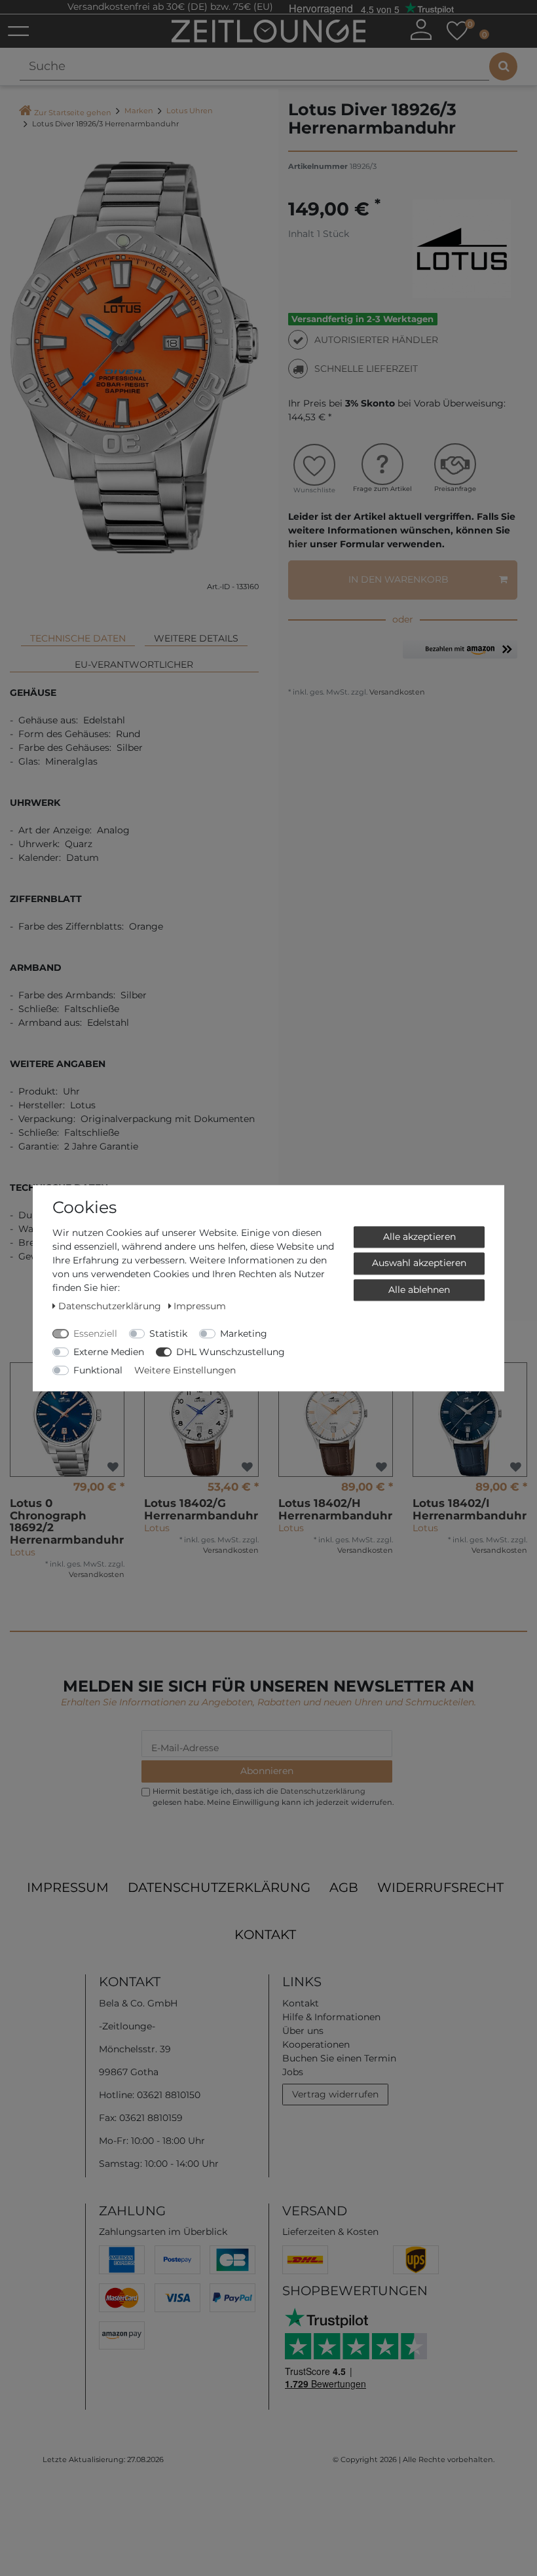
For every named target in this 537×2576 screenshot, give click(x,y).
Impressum (68, 1887)
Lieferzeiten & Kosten (330, 2232)
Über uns (303, 2031)
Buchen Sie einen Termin (339, 2058)
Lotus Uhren (190, 111)
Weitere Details (196, 638)
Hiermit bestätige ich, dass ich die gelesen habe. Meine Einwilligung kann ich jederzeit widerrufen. (273, 1797)
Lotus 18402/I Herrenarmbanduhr (470, 1509)
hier (298, 544)
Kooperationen (316, 2044)
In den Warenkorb (398, 579)
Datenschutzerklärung (219, 1887)
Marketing (244, 1333)
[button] (460, 654)
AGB (344, 1887)
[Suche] (503, 66)
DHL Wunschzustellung (231, 1352)
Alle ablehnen (419, 1290)
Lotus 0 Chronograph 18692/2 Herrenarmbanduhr (67, 1521)
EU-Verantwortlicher (134, 664)
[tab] (78, 633)
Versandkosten (396, 692)
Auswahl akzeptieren (419, 1263)
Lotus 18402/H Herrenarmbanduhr (335, 1509)
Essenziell (95, 1333)
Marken (139, 111)
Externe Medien (109, 1352)
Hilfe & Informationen (331, 2017)
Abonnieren (267, 1771)
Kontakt (265, 1934)
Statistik (168, 1333)
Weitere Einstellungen (185, 1370)
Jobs (293, 2072)
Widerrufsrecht (440, 1887)
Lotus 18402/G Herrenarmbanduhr (201, 1509)
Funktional (98, 1370)
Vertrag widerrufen (335, 2094)
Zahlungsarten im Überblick (163, 2232)
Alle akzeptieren (419, 1237)
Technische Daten (78, 638)
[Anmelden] (421, 29)
